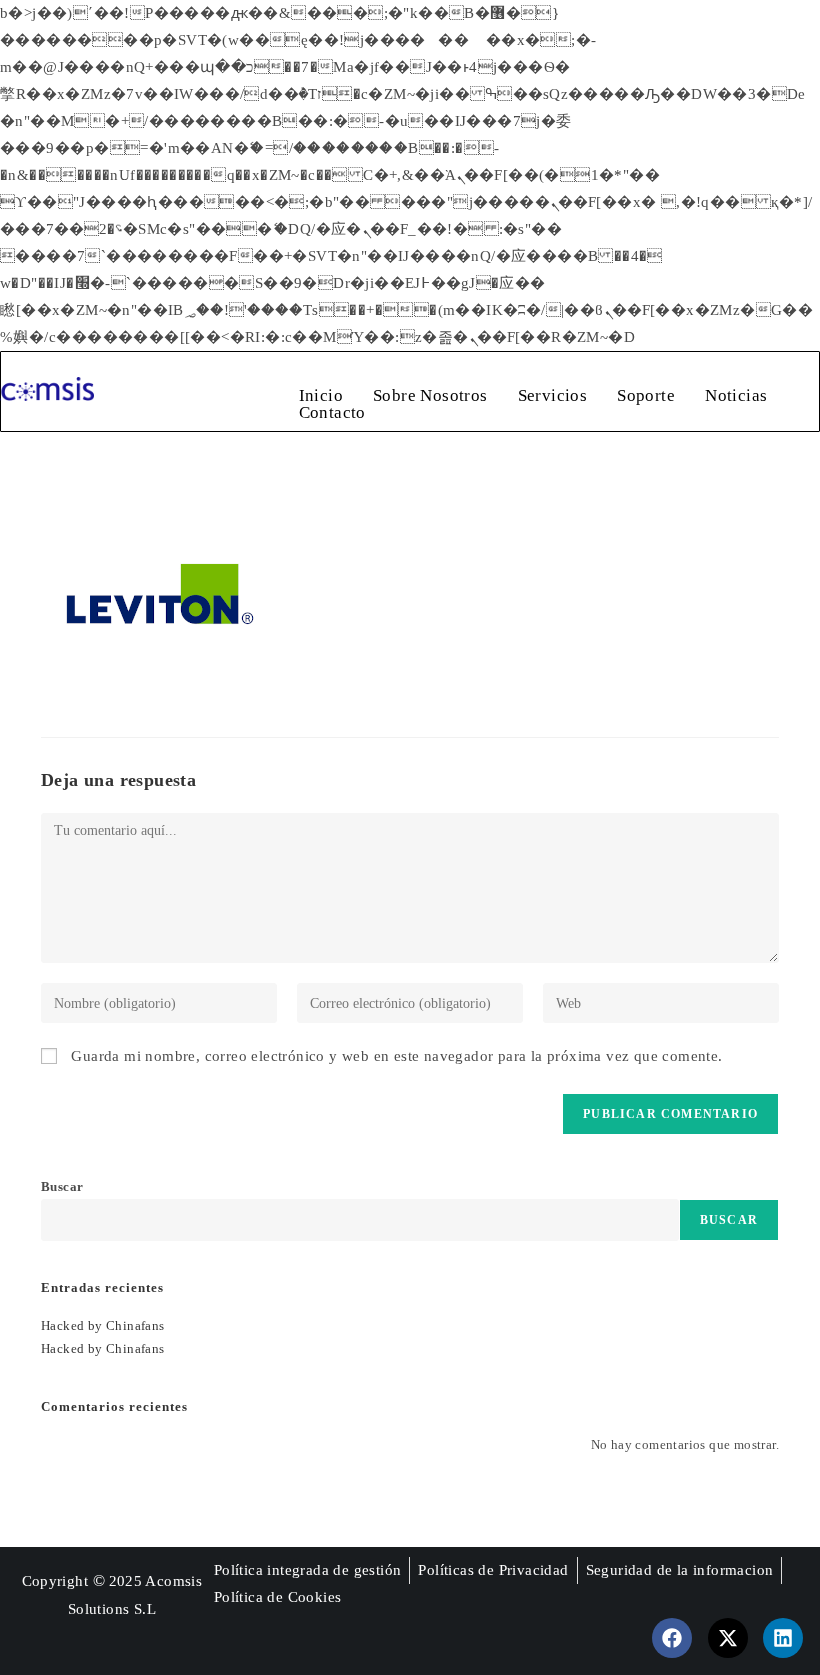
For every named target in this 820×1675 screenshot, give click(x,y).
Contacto (332, 412)
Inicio (321, 395)
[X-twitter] (728, 1638)
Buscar (62, 1186)
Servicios (553, 395)
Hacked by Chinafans (103, 1325)
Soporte (646, 395)
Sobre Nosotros (430, 395)
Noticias (736, 395)
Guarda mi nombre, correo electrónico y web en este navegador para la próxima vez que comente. (396, 1056)
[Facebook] (672, 1638)
